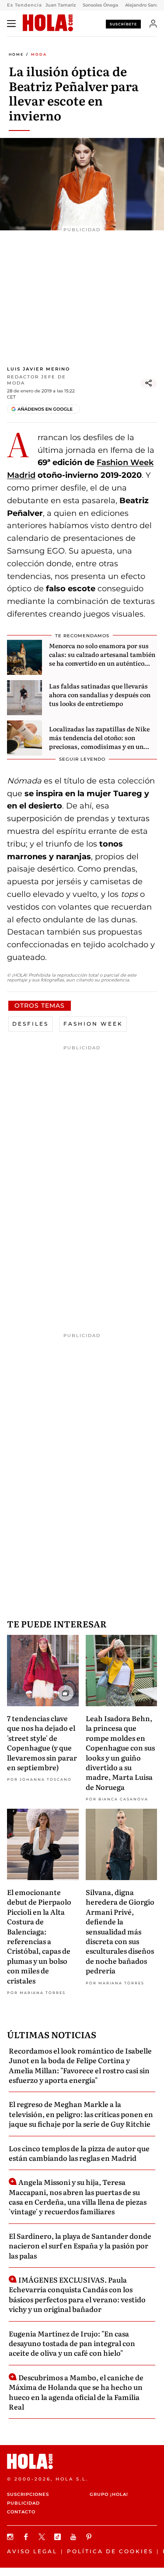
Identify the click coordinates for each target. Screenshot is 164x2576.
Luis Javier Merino (38, 369)
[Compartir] (149, 383)
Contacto (21, 2512)
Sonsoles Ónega (100, 5)
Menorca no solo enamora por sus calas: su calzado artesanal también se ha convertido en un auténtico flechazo (102, 658)
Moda (39, 54)
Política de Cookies (110, 2551)
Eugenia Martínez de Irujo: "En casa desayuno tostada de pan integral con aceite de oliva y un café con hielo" (72, 2343)
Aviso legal (32, 2551)
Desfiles (30, 1024)
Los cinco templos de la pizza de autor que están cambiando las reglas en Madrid (79, 2153)
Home (16, 54)
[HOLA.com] (48, 23)
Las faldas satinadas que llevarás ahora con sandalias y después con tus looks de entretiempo (100, 694)
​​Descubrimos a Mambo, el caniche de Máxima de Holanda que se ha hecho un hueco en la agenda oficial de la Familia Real (76, 2392)
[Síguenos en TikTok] (59, 2537)
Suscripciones (28, 2494)
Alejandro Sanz (142, 5)
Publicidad (23, 2503)
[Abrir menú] (11, 24)
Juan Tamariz (61, 5)
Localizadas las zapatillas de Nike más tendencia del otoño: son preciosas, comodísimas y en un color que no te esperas (99, 742)
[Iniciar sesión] (153, 24)
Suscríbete (123, 24)
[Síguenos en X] (43, 2537)
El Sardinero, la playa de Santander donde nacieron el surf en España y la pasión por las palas (80, 2246)
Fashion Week (93, 1024)
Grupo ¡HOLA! (109, 2494)
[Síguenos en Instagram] (11, 2537)
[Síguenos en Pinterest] (90, 2537)
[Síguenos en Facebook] (27, 2537)
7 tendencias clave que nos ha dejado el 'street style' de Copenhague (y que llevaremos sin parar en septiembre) (42, 1743)
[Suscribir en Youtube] (74, 2537)
